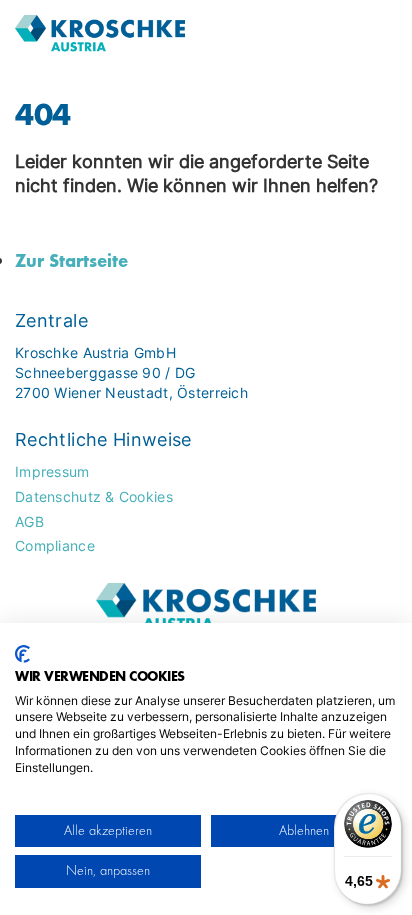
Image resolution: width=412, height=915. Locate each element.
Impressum (52, 471)
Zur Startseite (71, 260)
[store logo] (158, 34)
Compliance (55, 545)
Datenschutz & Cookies (94, 496)
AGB (29, 521)
